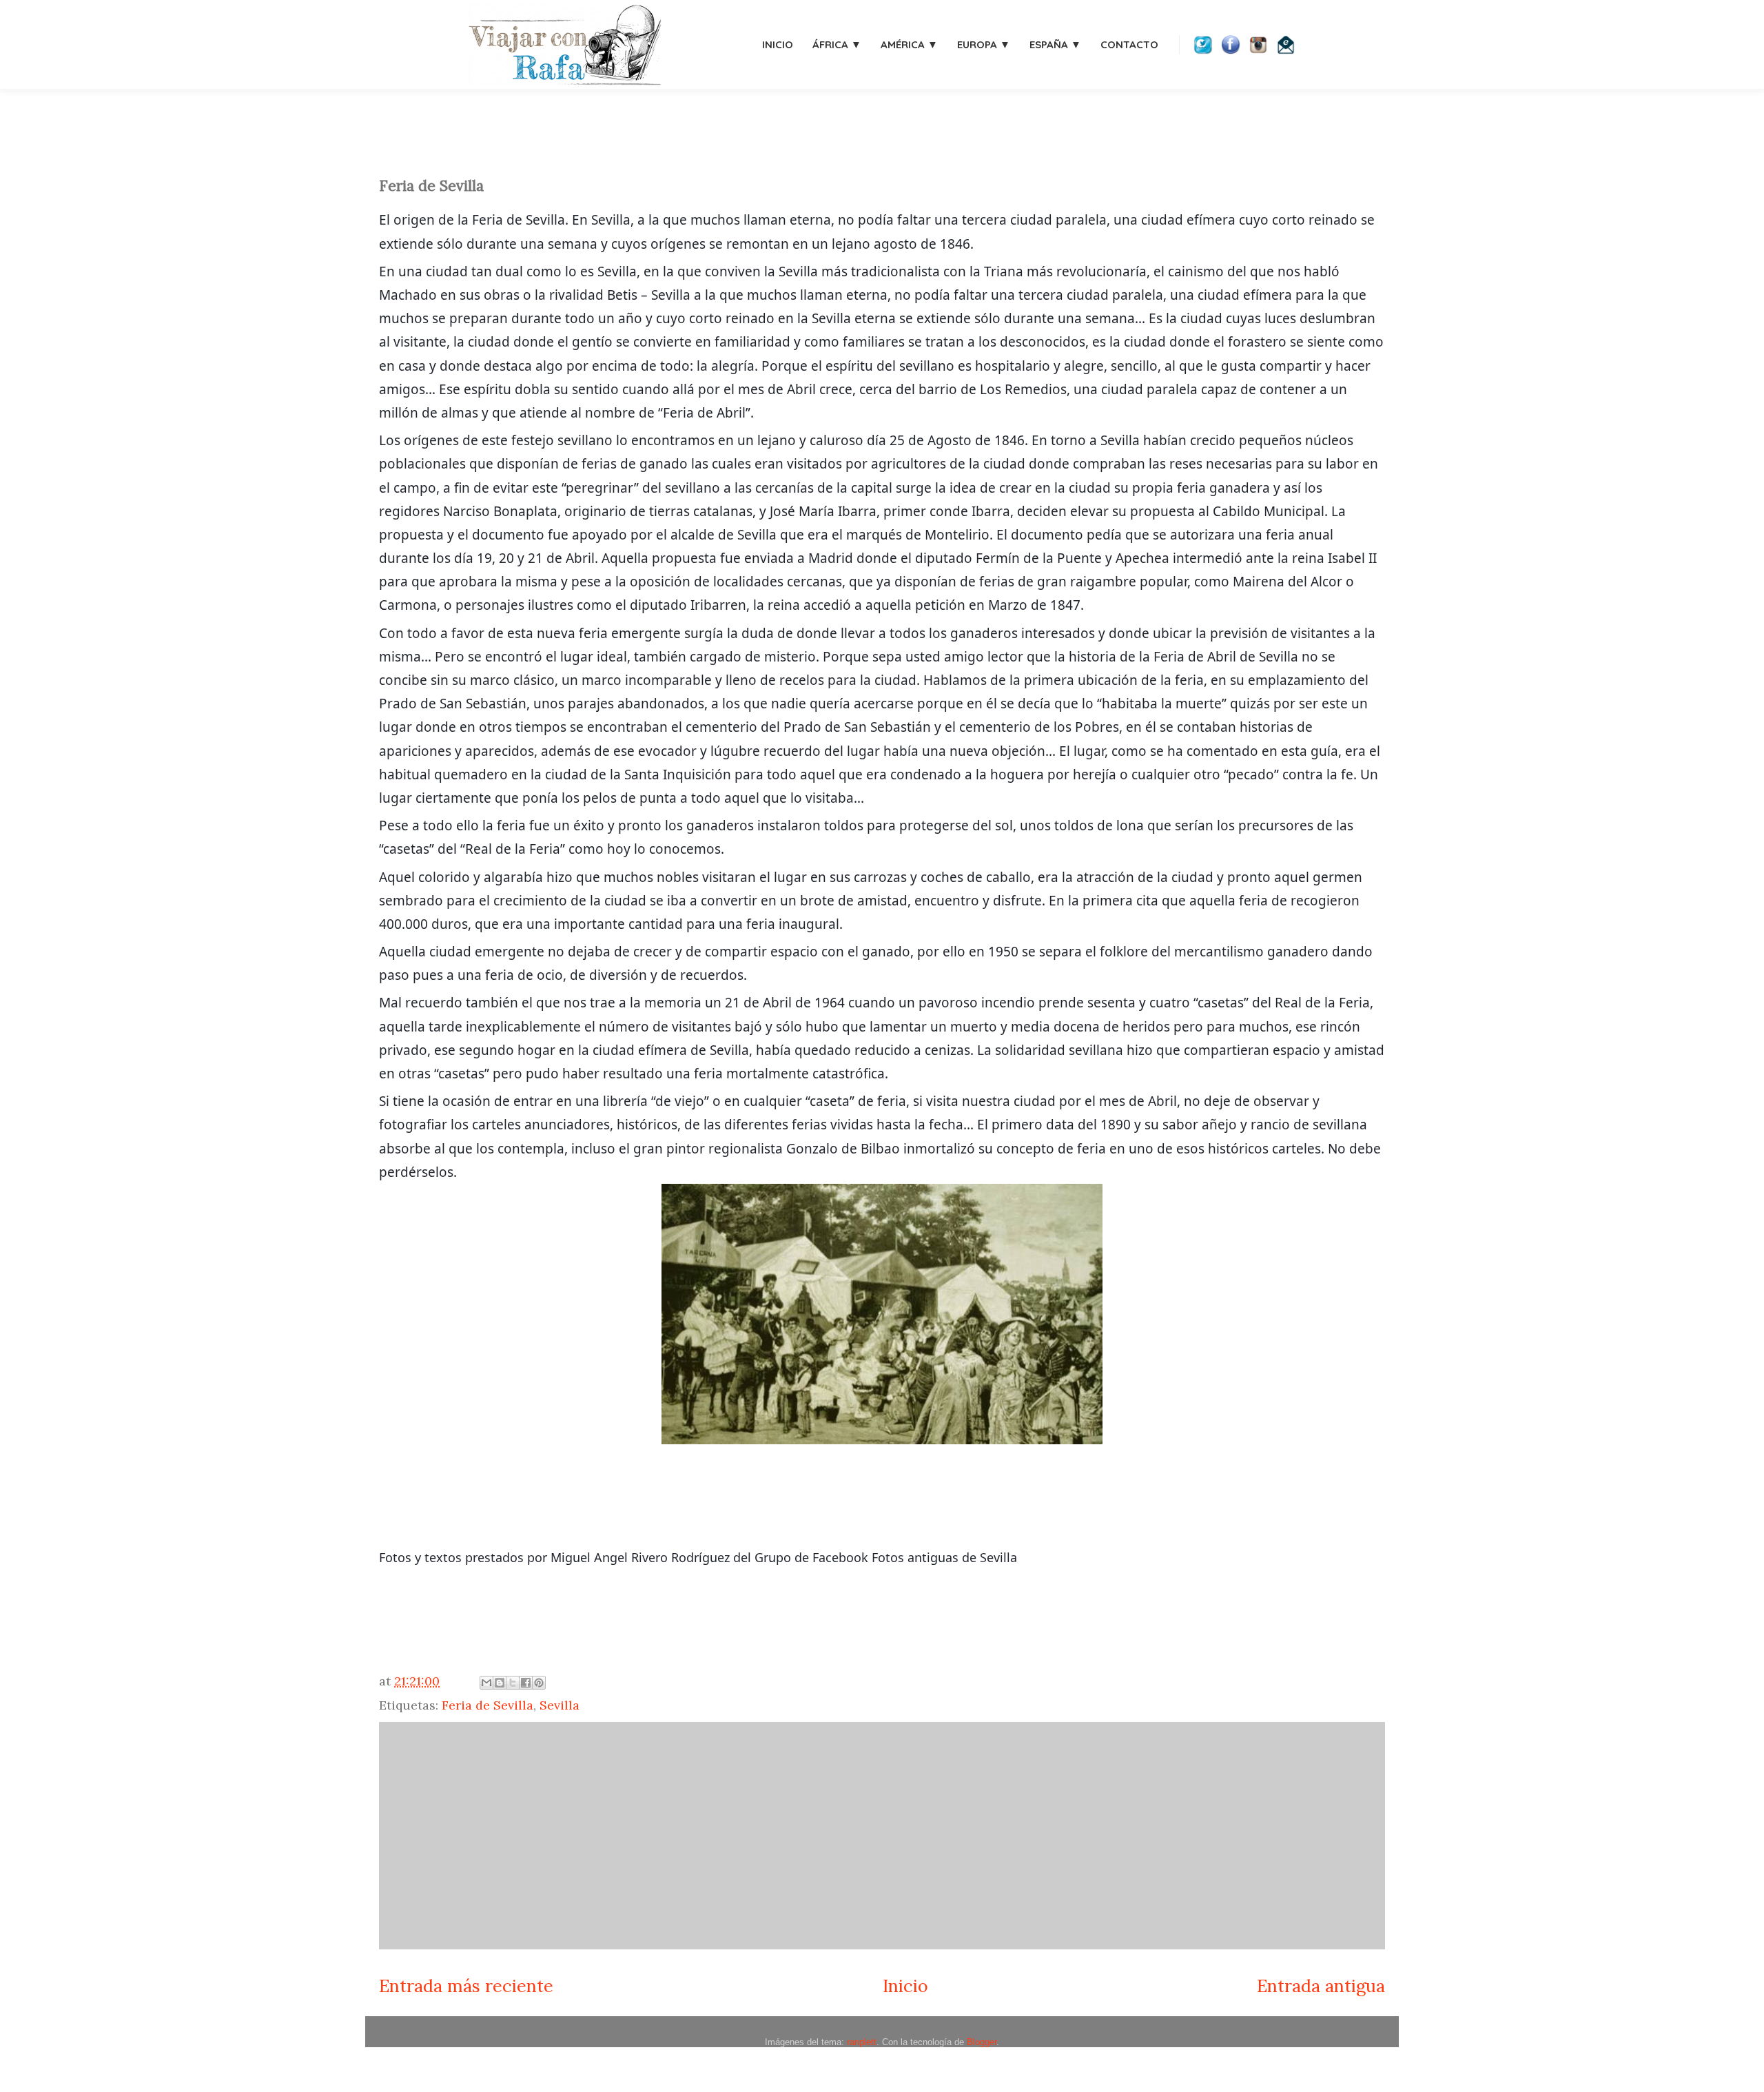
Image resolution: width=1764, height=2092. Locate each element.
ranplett (862, 2042)
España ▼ (1055, 44)
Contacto (1129, 44)
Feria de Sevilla (488, 1705)
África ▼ (837, 44)
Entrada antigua (1321, 1986)
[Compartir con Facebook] (526, 1683)
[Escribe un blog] (500, 1683)
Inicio (778, 44)
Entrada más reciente (466, 1986)
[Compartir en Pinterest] (539, 1683)
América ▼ (909, 44)
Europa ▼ (984, 44)
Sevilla (560, 1705)
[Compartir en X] (513, 1683)
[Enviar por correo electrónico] (486, 1683)
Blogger (982, 2042)
